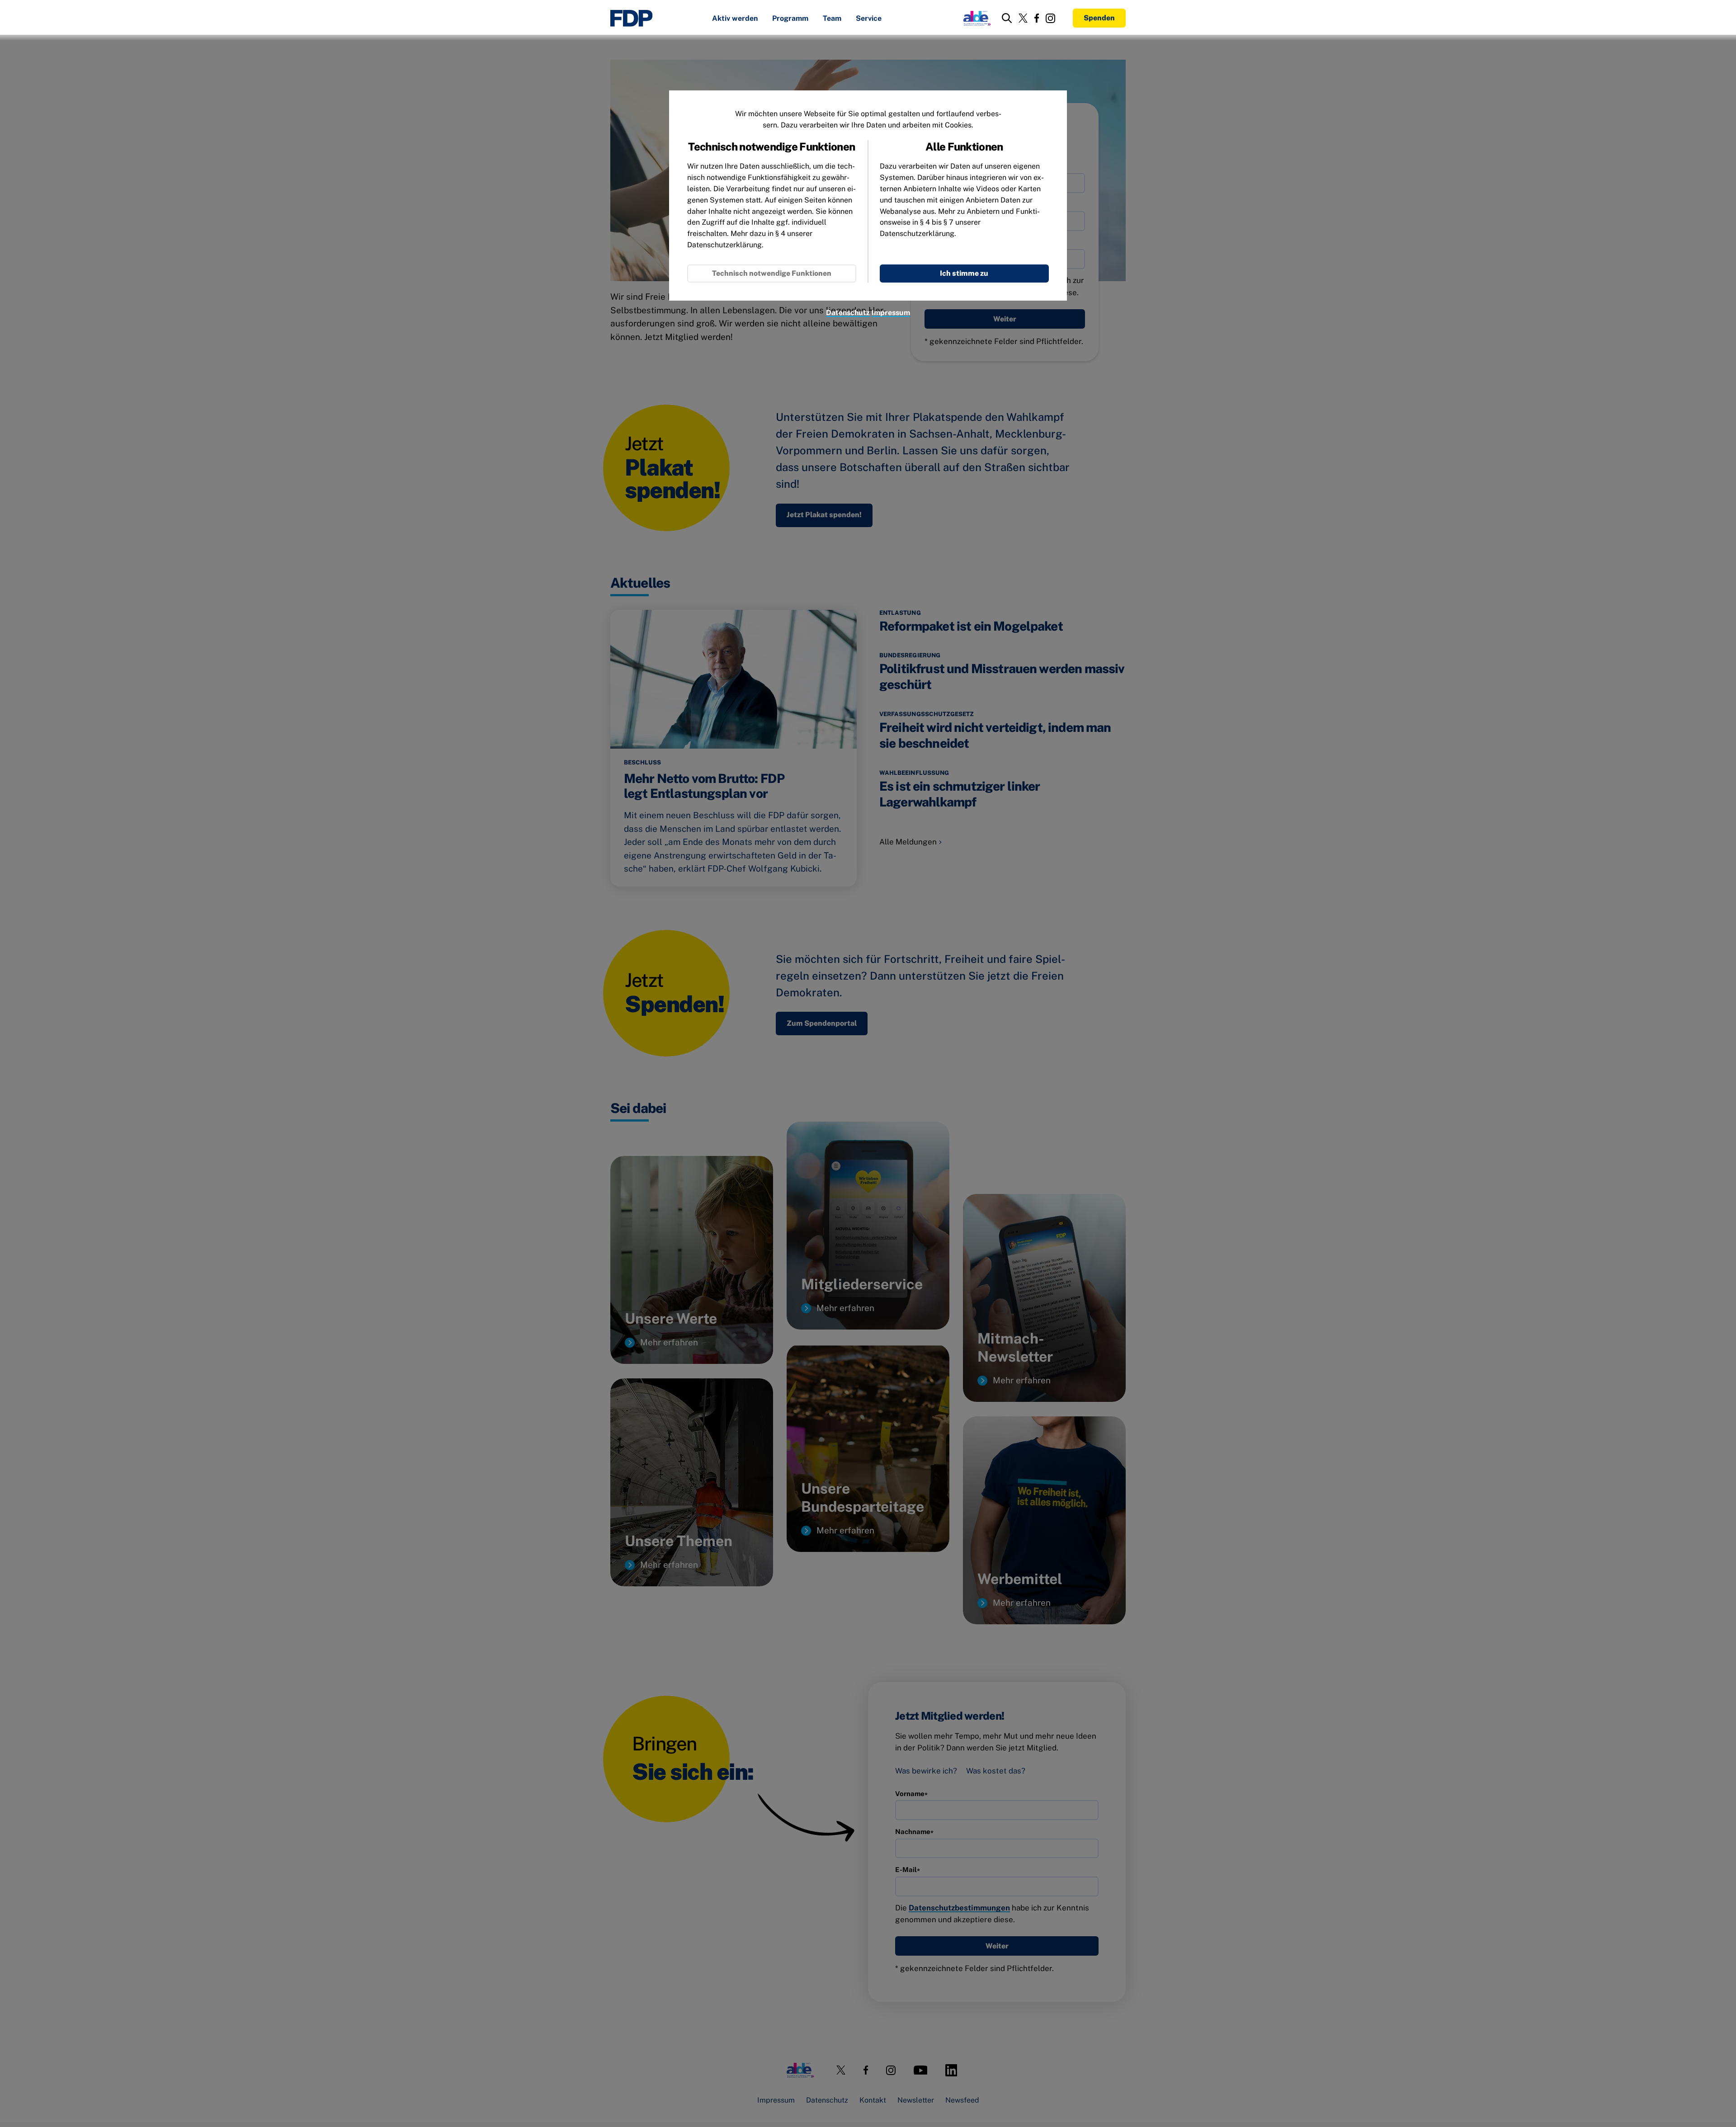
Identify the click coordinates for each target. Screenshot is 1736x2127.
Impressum (891, 313)
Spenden (1099, 18)
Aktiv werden (735, 19)
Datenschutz (848, 313)
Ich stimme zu (964, 273)
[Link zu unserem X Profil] (1023, 18)
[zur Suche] (1007, 18)
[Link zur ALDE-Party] (975, 18)
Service (869, 19)
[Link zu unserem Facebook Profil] (1037, 18)
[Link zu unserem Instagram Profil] (1050, 18)
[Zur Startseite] (632, 18)
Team (832, 19)
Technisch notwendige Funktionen (772, 273)
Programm (790, 19)
